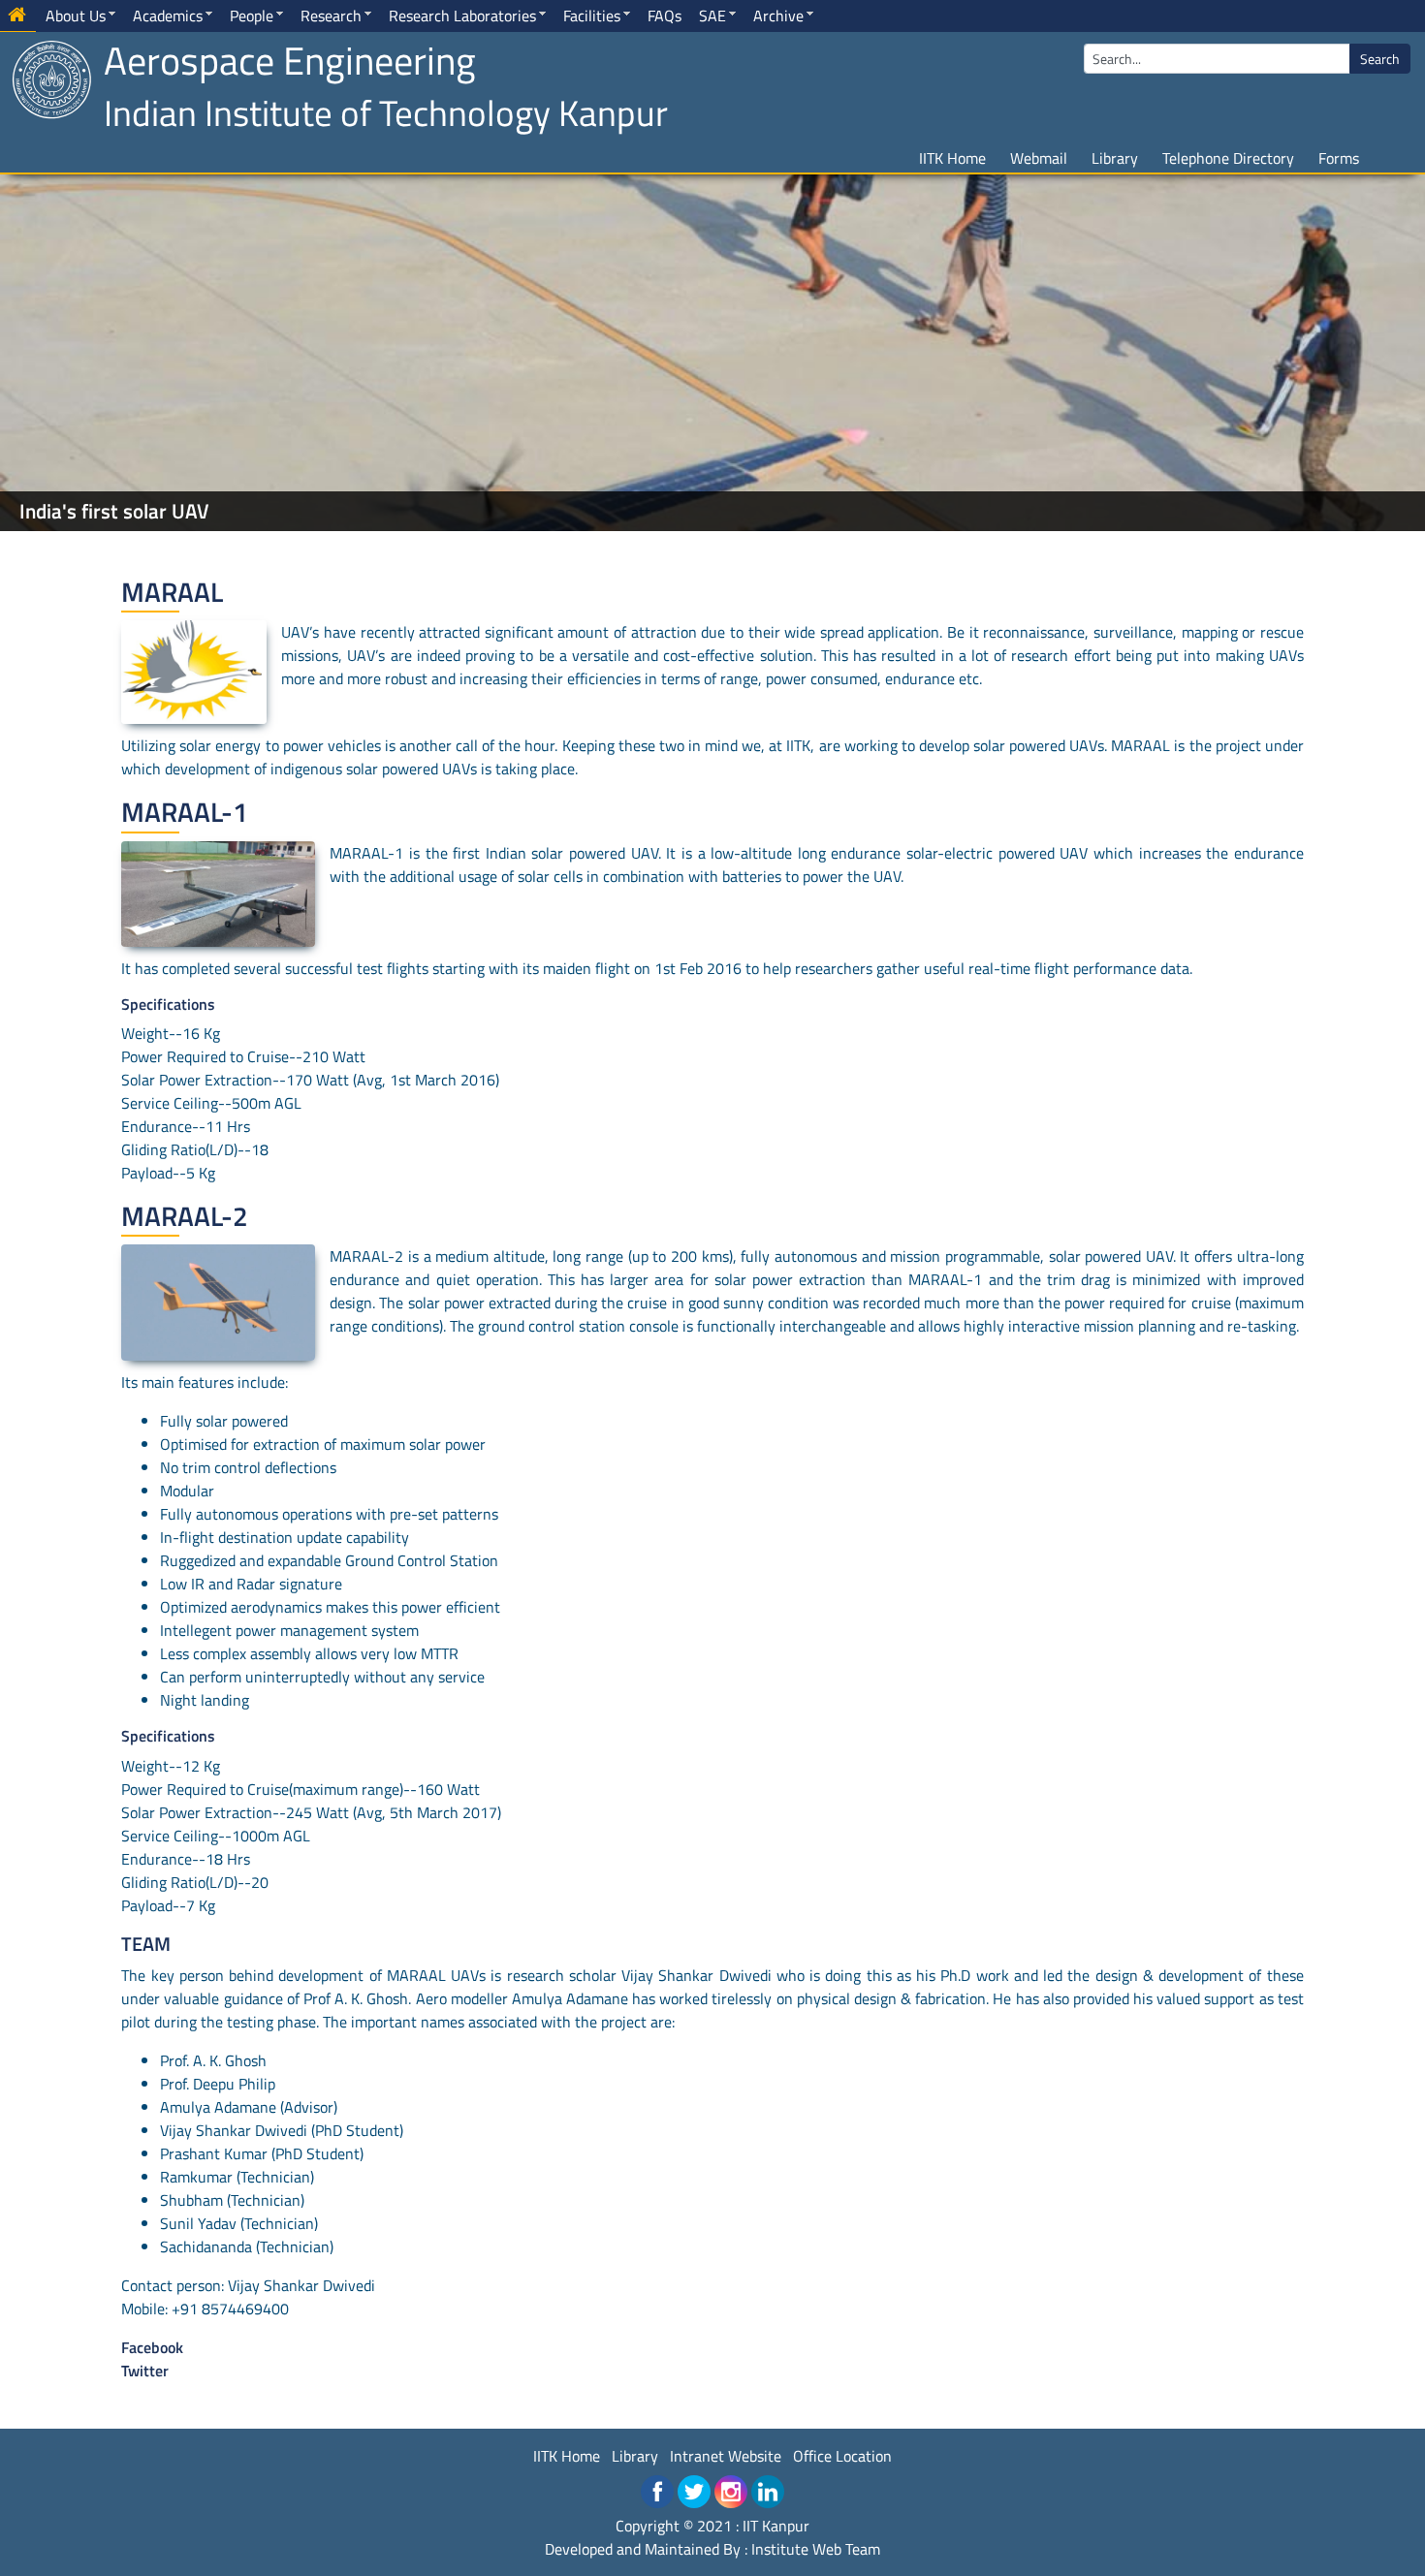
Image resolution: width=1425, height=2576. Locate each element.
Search (1380, 59)
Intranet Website (726, 2456)
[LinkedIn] (768, 2492)
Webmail (1039, 158)
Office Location (842, 2456)
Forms (1339, 158)
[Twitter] (694, 2492)
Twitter (145, 2371)
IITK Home (952, 158)
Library (1115, 158)
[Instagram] (731, 2492)
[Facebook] (657, 2492)
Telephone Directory (1228, 158)
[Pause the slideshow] (1366, 353)
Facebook (152, 2347)
